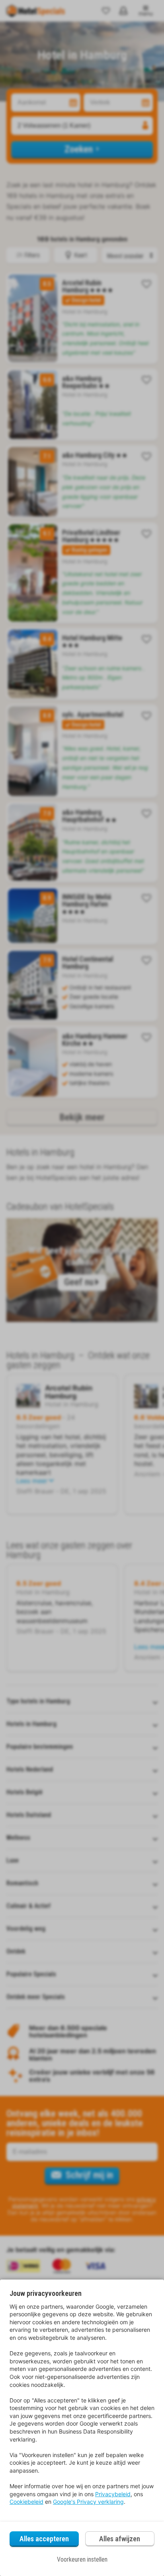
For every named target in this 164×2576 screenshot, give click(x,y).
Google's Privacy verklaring (88, 2502)
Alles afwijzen (120, 2539)
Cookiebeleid (26, 2502)
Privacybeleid (113, 2494)
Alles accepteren (44, 2539)
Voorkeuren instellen (82, 2559)
